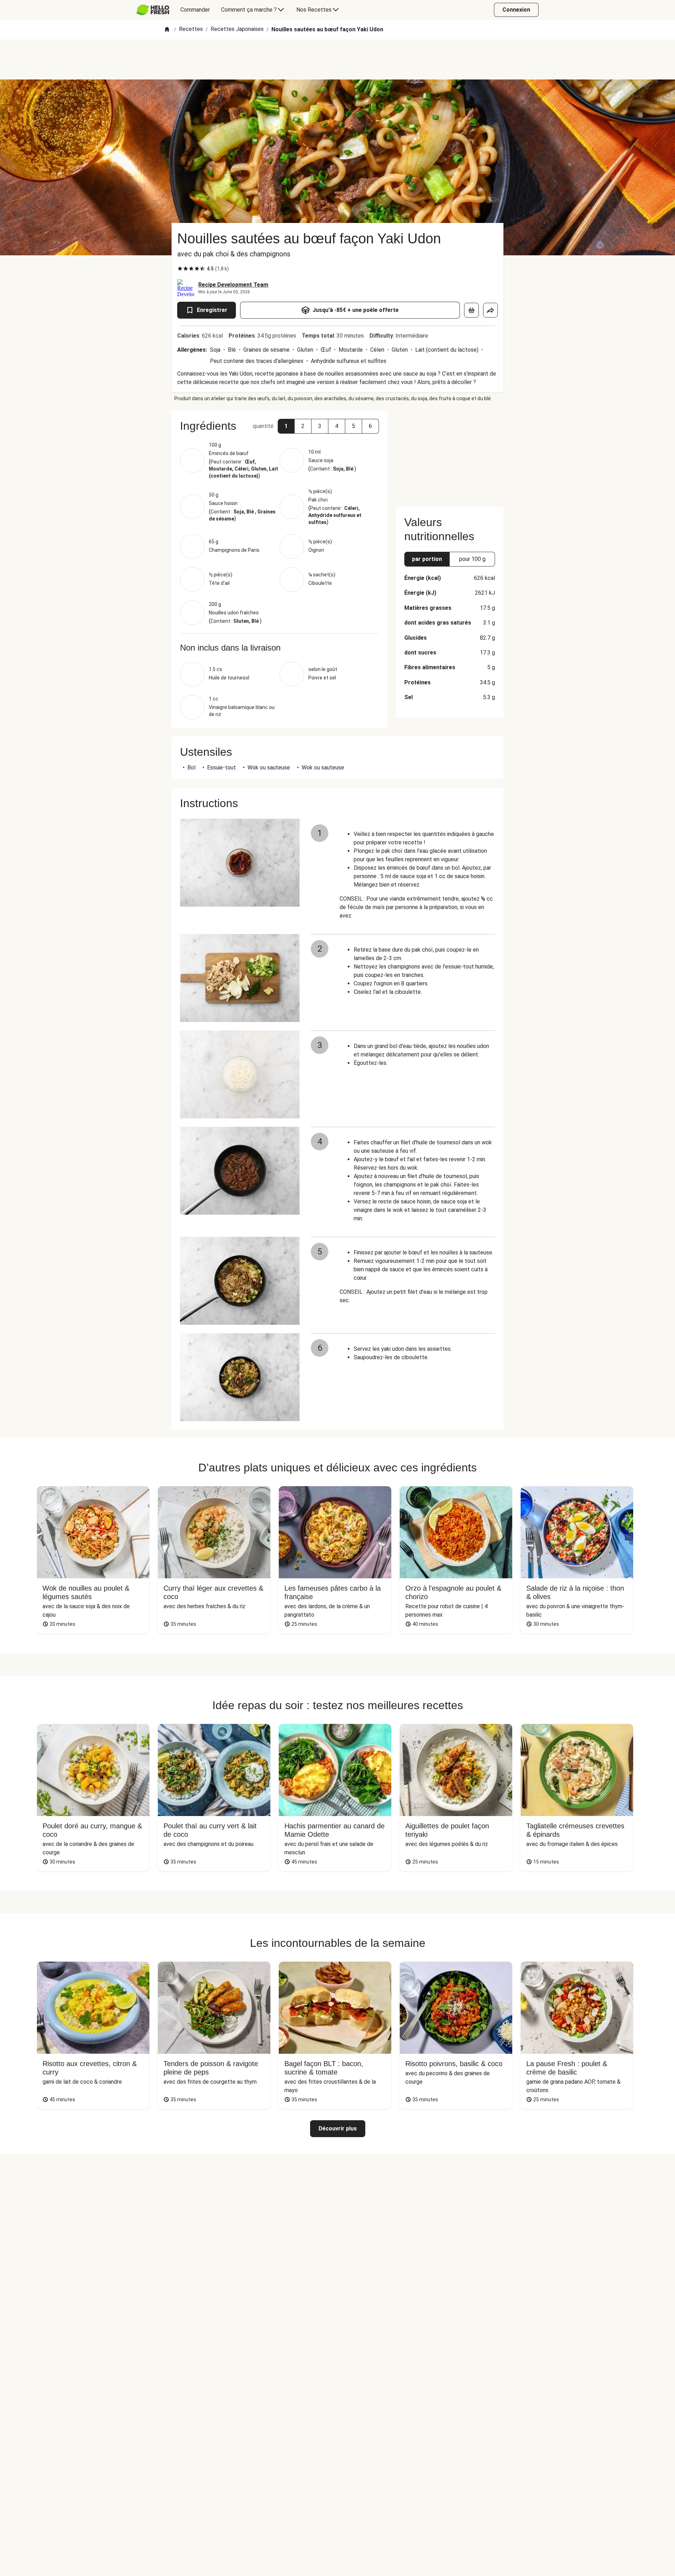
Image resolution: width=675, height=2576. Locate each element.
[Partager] (490, 310)
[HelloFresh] (153, 10)
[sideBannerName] (450, 454)
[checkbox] (180, 269)
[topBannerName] (337, 59)
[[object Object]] (471, 310)
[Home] (167, 30)
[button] (286, 426)
